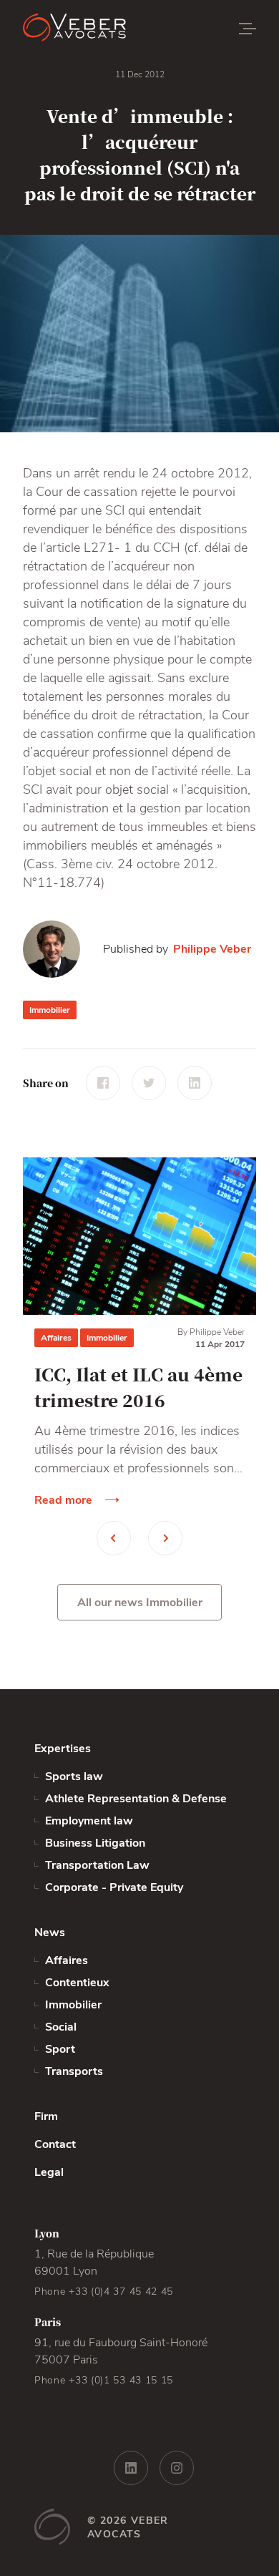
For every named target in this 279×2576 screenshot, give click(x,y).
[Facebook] (103, 1083)
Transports (74, 2071)
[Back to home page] (109, 29)
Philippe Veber (212, 949)
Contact (55, 2144)
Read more (63, 1500)
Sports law (74, 1777)
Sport (60, 2049)
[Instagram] (177, 2468)
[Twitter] (149, 1083)
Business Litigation (95, 1843)
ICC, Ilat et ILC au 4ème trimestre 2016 (138, 1387)
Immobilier (50, 1010)
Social (61, 2027)
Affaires (56, 1338)
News (50, 1933)
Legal (49, 2172)
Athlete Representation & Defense (136, 1799)
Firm (46, 2116)
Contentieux (77, 1983)
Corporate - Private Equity (114, 1887)
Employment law (89, 1821)
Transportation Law (97, 1865)
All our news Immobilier (140, 1603)
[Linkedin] (195, 1083)
